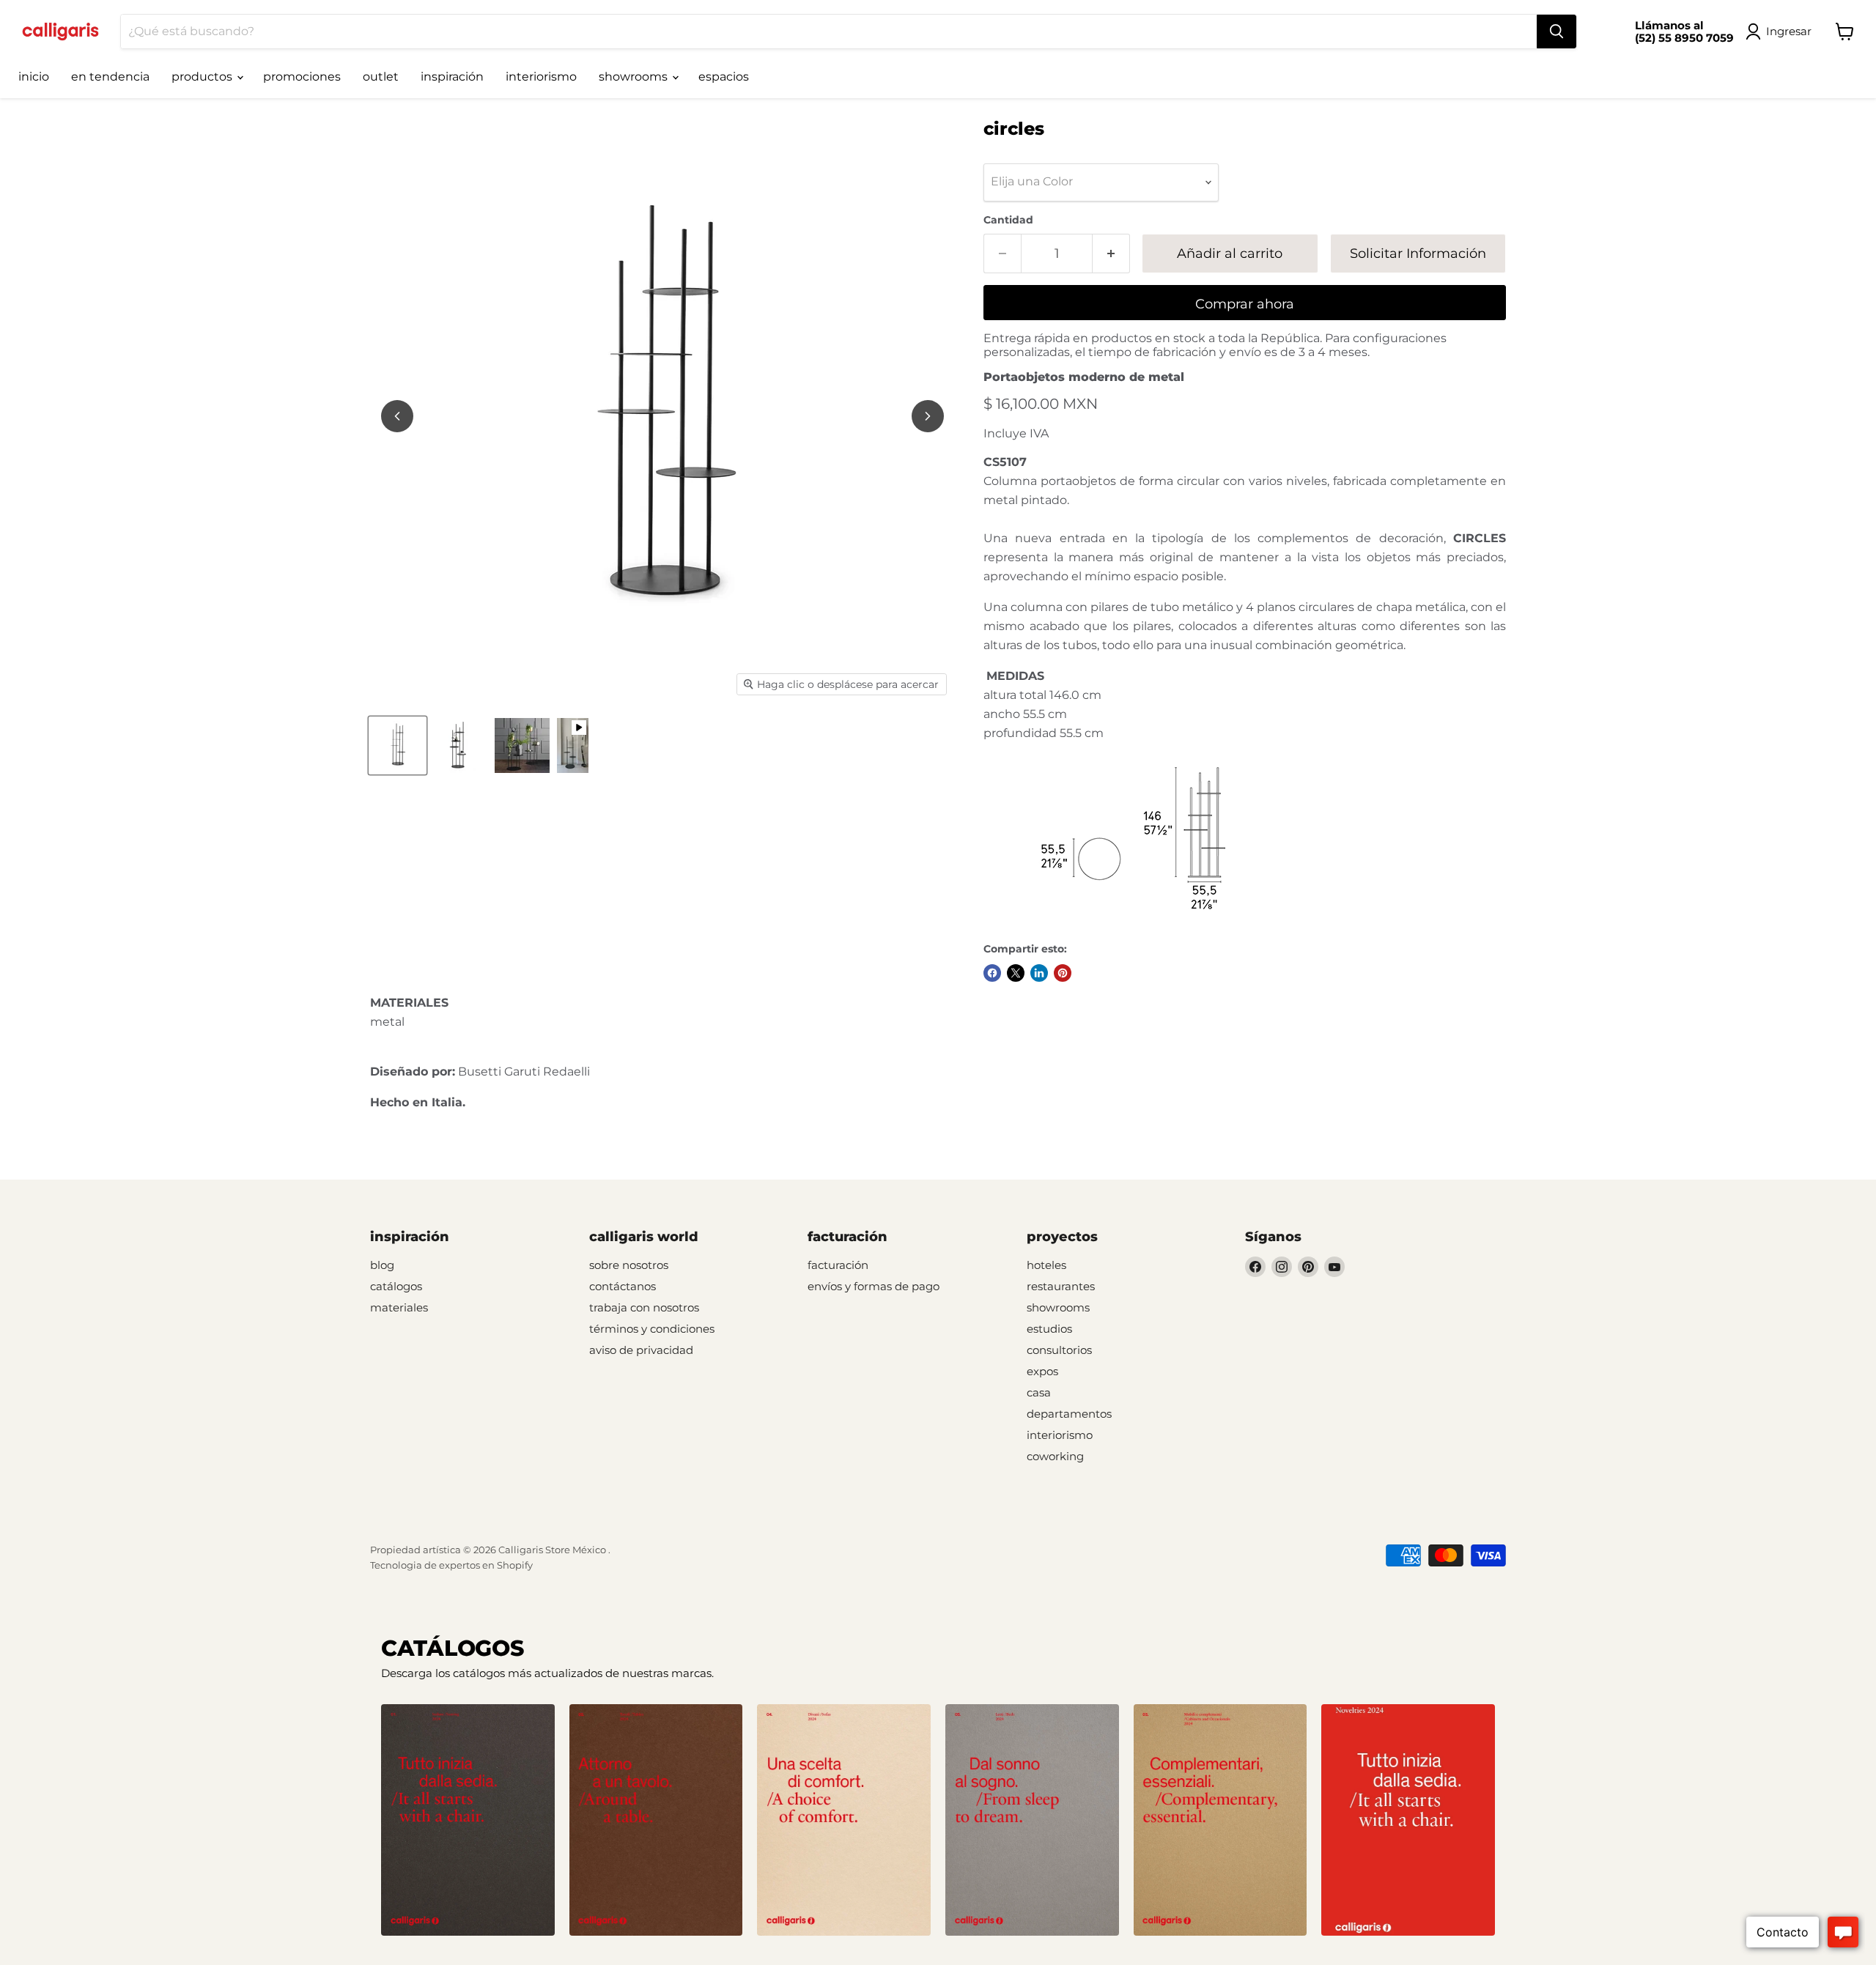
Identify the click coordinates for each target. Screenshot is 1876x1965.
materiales (399, 1307)
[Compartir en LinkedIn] (1039, 973)
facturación (838, 1265)
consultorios (1059, 1350)
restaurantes (1061, 1286)
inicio (34, 77)
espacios (724, 77)
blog (382, 1265)
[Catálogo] (468, 1820)
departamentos (1069, 1414)
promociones (302, 77)
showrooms (635, 77)
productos (203, 77)
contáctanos (623, 1286)
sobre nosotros (629, 1265)
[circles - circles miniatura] (398, 745)
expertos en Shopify (486, 1565)
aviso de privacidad (641, 1350)
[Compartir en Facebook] (992, 973)
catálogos (396, 1286)
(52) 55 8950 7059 (1684, 38)
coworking (1055, 1456)
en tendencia (110, 77)
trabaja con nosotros (644, 1307)
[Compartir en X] (1016, 973)
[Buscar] (1556, 32)
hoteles (1046, 1265)
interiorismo (541, 77)
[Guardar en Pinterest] (1063, 973)
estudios (1049, 1329)
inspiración (452, 77)
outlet (381, 77)
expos (1042, 1371)
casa (1039, 1392)
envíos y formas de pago (874, 1286)
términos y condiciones (652, 1329)
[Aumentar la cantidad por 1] (1111, 254)
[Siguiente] (928, 416)
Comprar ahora (1245, 304)
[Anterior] (397, 416)
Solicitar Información (1418, 254)
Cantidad (1008, 220)
